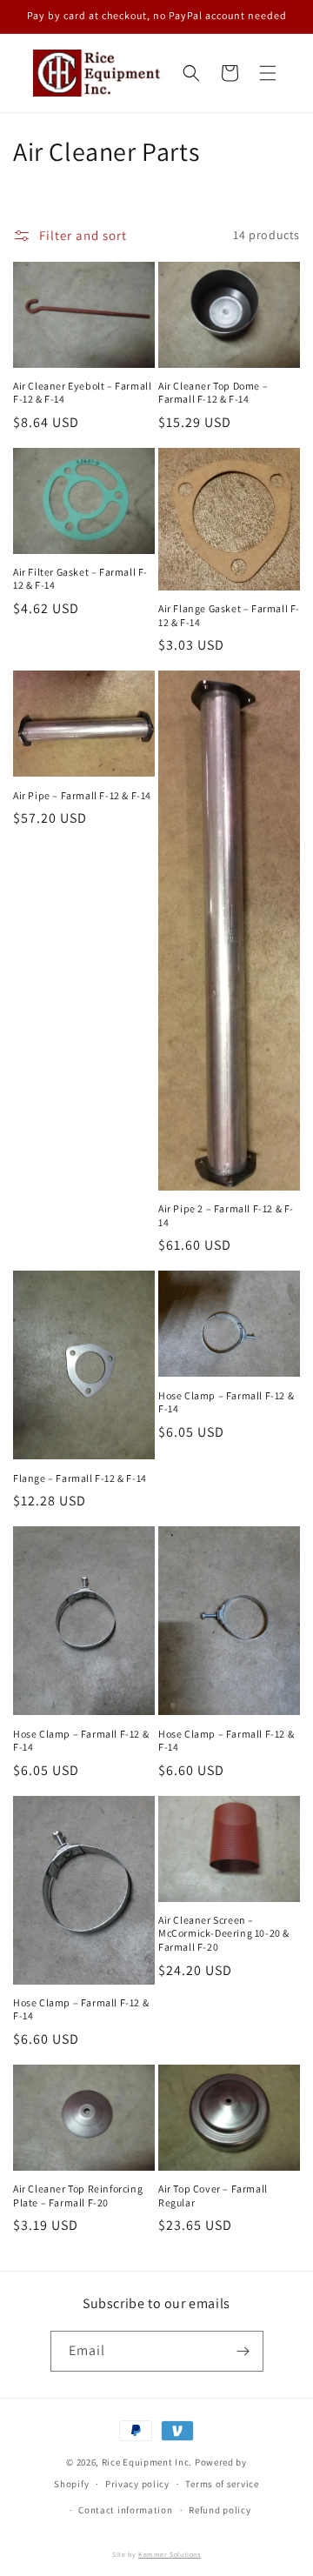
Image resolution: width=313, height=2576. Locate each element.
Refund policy (220, 2510)
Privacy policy (137, 2484)
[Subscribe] (243, 2351)
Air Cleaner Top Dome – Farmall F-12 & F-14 (213, 393)
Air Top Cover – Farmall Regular (213, 2196)
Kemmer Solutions (170, 2554)
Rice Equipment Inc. (147, 2462)
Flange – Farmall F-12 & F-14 (80, 1478)
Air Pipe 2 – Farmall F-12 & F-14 (226, 1215)
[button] (268, 73)
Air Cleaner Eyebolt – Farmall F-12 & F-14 (82, 393)
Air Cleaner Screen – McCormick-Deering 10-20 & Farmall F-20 (224, 1933)
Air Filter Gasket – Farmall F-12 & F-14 (80, 579)
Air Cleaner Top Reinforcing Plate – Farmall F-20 (78, 2196)
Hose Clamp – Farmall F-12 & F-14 (226, 1402)
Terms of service (222, 2484)
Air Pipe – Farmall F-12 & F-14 (82, 795)
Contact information (125, 2510)
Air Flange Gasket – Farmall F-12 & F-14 (229, 615)
